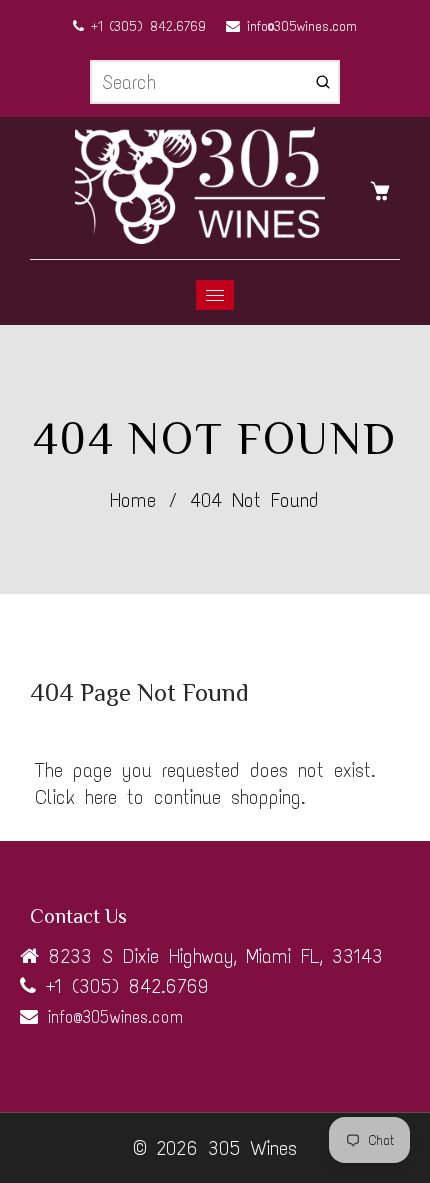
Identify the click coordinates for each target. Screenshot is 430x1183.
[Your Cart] (385, 189)
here (101, 797)
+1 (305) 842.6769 (145, 26)
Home (133, 500)
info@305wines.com (298, 26)
